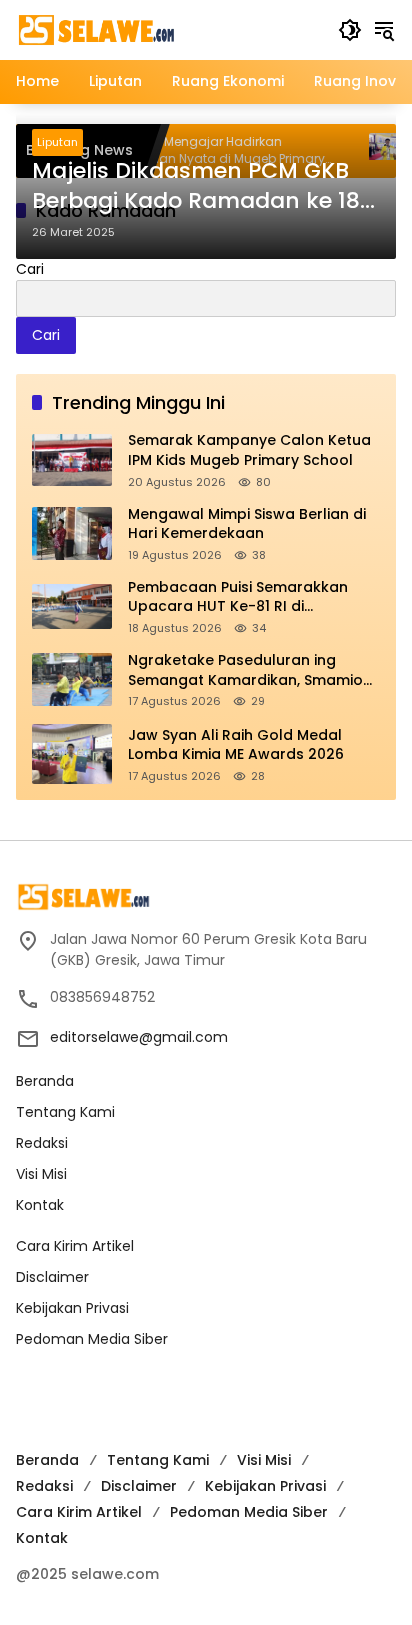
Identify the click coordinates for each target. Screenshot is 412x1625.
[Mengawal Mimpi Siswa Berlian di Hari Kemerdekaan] (72, 533)
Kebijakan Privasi (72, 1308)
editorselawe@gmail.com (139, 1037)
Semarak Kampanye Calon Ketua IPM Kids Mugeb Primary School (249, 450)
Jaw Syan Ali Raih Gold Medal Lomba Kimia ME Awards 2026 (236, 745)
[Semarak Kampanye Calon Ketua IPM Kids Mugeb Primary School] (72, 460)
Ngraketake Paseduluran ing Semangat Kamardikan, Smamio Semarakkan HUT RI (245, 670)
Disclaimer (52, 1277)
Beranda (45, 1081)
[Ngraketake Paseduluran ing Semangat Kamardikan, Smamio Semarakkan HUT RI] (72, 679)
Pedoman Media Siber (92, 1339)
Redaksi (42, 1143)
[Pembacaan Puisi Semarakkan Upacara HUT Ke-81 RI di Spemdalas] (72, 606)
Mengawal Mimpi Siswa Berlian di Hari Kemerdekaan (247, 524)
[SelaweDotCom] (167, 29)
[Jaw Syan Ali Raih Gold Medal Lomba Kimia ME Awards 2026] (72, 754)
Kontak (40, 1205)
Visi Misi (41, 1174)
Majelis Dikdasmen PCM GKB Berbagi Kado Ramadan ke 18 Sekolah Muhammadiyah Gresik (196, 187)
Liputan (57, 142)
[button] (350, 30)
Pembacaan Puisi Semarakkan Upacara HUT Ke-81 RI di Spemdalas (238, 597)
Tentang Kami (65, 1112)
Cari (30, 269)
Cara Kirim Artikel (75, 1246)
